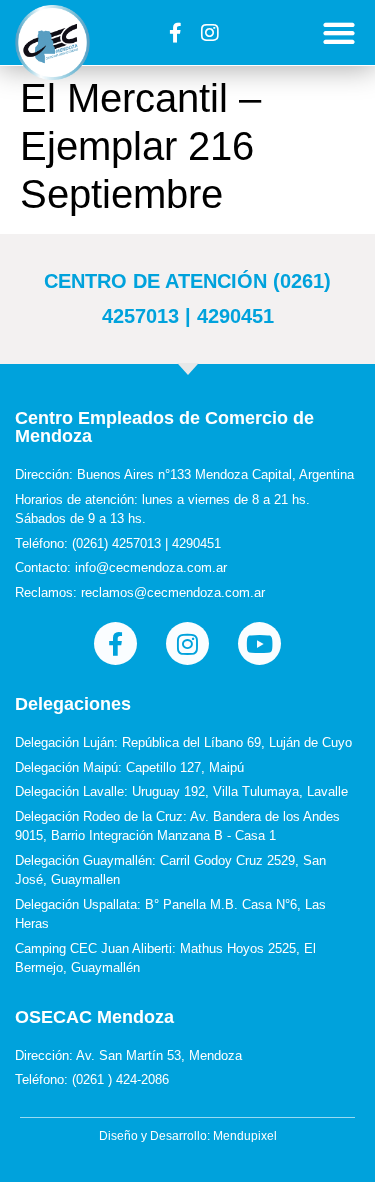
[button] (339, 32)
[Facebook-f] (175, 33)
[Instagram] (210, 33)
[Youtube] (259, 643)
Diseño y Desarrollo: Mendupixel (188, 1136)
